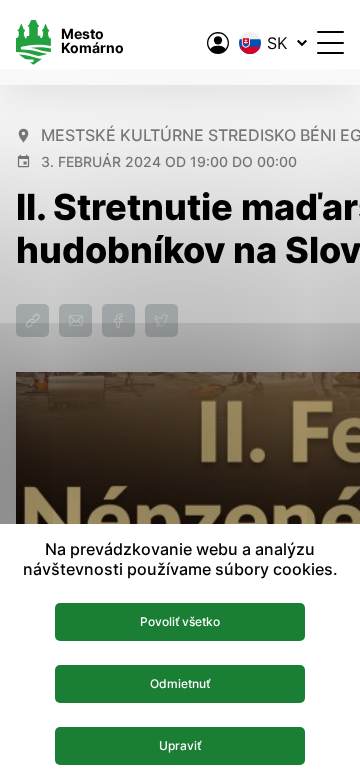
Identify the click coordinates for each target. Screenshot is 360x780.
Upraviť (180, 745)
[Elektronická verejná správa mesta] (218, 43)
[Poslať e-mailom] (75, 320)
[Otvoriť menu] (330, 42)
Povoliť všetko (180, 621)
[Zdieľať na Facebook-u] (118, 320)
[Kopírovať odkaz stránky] (32, 320)
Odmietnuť (180, 683)
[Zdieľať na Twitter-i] (161, 320)
